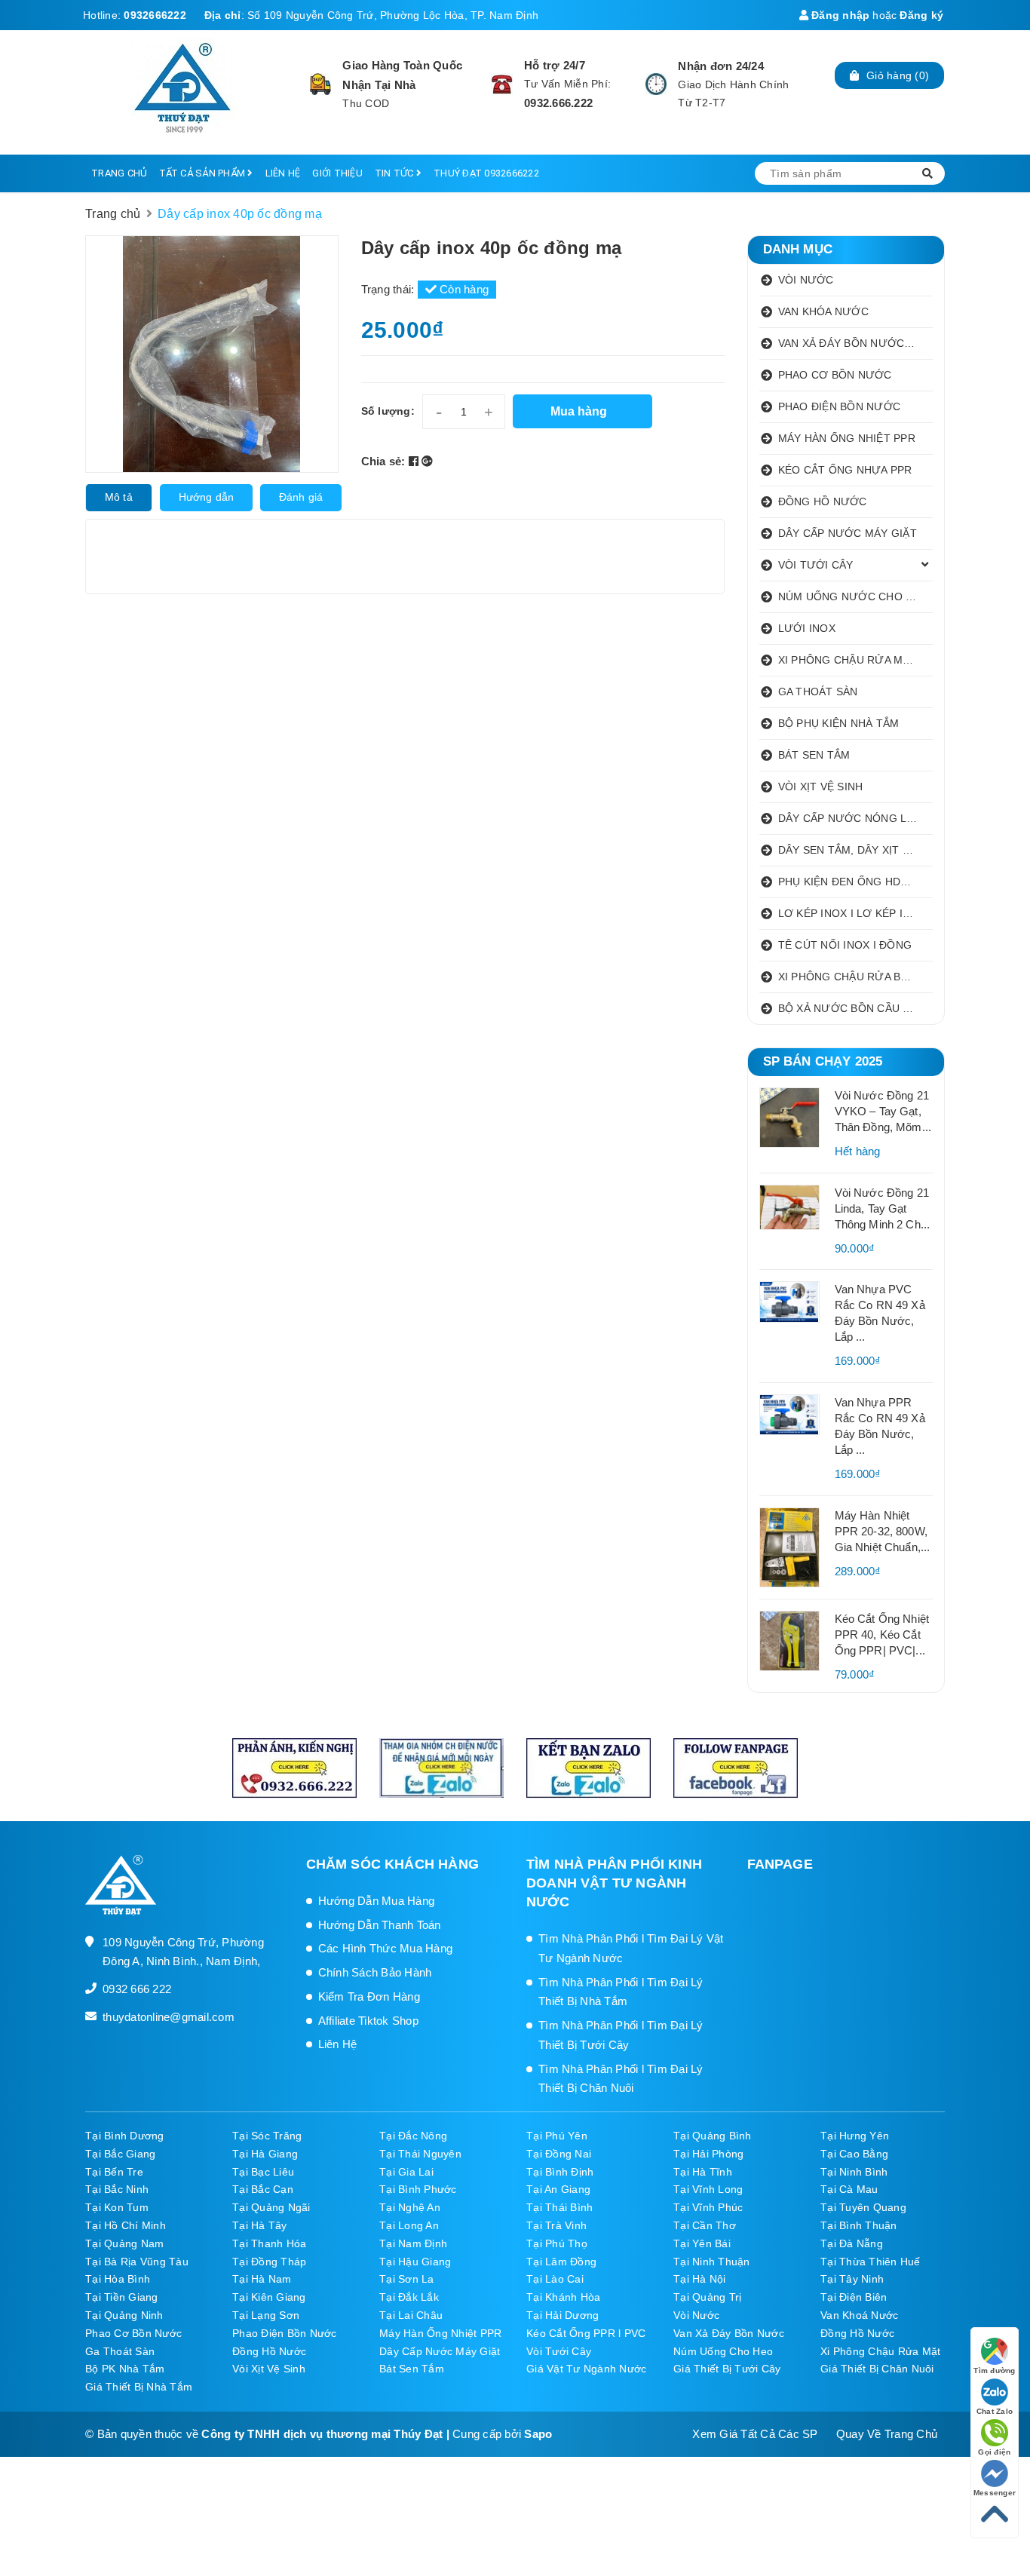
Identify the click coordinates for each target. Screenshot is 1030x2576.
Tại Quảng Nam (124, 2243)
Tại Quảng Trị (707, 2297)
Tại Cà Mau (849, 2189)
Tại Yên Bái (702, 2243)
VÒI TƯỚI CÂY (816, 565)
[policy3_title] (656, 84)
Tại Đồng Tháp (269, 2262)
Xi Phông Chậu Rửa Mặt (880, 2351)
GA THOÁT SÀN (818, 692)
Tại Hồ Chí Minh (126, 2225)
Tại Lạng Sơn (266, 2315)
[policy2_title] (502, 84)
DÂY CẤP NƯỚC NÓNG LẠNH (854, 818)
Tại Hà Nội (700, 2279)
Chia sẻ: (383, 461)
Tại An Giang (558, 2189)
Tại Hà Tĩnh (703, 2172)
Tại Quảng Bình (713, 2136)
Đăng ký (921, 15)
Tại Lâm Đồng (561, 2262)
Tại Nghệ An (410, 2207)
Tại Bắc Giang (120, 2154)
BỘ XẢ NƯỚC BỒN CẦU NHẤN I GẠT (856, 1008)
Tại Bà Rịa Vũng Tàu (137, 2262)
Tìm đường (994, 2371)
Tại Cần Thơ (705, 2225)
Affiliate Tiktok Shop (368, 2021)
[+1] (427, 461)
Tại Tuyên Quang (863, 2207)
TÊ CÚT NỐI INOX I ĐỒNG (845, 945)
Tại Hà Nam (262, 2279)
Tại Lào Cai (555, 2279)
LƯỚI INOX (807, 628)
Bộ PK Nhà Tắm (125, 2369)
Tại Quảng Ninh (124, 2315)
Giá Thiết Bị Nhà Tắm (139, 2387)
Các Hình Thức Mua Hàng (386, 1948)
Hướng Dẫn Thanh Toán (380, 1925)
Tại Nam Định (413, 2243)
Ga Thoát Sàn (120, 2351)
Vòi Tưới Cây (559, 2351)
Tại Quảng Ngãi (271, 2207)
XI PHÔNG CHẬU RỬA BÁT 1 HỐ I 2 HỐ (856, 977)
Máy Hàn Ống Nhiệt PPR (440, 2333)
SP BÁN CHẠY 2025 (823, 1061)
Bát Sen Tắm (412, 2369)
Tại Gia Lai (406, 2172)
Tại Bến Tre (114, 2172)
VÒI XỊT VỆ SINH (821, 787)
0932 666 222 (137, 1989)
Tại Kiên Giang (269, 2297)
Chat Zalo (995, 2411)
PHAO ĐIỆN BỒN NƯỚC (840, 406)
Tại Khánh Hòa (563, 2297)
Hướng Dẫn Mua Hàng (377, 1901)
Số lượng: (388, 411)
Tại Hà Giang (265, 2154)
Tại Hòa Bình (118, 2279)
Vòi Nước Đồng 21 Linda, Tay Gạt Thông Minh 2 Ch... (883, 1208)
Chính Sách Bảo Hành (375, 1972)
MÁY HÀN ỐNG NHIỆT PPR (847, 438)
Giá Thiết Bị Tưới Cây (727, 2369)
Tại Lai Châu (411, 2315)
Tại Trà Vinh (556, 2225)
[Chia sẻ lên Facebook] (415, 461)
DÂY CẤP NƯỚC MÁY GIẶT (848, 533)
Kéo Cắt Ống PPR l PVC (586, 2333)
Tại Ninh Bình (854, 2172)
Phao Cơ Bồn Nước (133, 2333)
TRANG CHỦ (119, 173)
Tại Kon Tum (117, 2207)
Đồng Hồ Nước (857, 2333)
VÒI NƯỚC (806, 280)
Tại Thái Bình (559, 2207)
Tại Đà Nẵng (852, 2243)
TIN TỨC (395, 173)
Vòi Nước (696, 2315)
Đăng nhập (839, 15)
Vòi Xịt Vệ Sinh (269, 2369)
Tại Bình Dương (125, 2136)
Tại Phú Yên (557, 2136)
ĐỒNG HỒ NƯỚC (823, 501)
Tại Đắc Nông (413, 2136)
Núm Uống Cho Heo (723, 2351)
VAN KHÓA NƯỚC (823, 311)
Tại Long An (409, 2225)
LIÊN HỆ (283, 173)
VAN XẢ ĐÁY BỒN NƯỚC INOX (856, 343)
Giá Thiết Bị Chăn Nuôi (877, 2369)
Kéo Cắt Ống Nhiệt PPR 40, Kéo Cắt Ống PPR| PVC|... (882, 1635)
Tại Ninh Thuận (712, 2262)
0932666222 (155, 15)
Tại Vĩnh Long (708, 2189)
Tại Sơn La (407, 2279)
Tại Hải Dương (563, 2315)
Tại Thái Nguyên (420, 2154)
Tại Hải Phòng (708, 2154)
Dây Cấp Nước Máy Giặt (440, 2351)
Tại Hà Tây (260, 2225)
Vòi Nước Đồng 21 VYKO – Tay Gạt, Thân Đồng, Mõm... (883, 1111)
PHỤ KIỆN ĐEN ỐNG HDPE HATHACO (856, 882)
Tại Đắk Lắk (409, 2297)
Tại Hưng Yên (855, 2136)
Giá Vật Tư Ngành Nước (586, 2369)
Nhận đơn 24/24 (721, 66)
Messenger (995, 2493)
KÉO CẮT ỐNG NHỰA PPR (845, 470)
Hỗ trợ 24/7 (555, 65)
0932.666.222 (558, 103)
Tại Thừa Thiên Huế (871, 2262)
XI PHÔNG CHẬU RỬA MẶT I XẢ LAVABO (856, 660)
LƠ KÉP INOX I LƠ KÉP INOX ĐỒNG (856, 913)
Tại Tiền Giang (122, 2297)
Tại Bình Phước (418, 2189)
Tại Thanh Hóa (269, 2243)
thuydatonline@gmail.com (169, 2017)
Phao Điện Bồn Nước (285, 2333)
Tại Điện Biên (854, 2297)
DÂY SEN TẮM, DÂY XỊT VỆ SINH (856, 850)
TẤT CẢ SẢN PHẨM (203, 173)
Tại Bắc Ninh (117, 2189)
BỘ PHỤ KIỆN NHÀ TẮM (839, 723)
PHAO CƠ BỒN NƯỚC (835, 375)
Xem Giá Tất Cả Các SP (755, 2434)
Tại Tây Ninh (852, 2279)
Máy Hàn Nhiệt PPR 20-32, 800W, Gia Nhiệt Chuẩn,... (883, 1531)
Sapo (538, 2434)
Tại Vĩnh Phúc (708, 2207)
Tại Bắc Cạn (263, 2189)
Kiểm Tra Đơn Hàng (369, 1996)
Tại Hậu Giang (415, 2262)
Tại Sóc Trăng (267, 2136)
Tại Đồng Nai (559, 2154)
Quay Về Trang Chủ (887, 2434)
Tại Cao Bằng (854, 2154)
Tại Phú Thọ (557, 2243)
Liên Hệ (338, 2044)
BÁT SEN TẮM (814, 755)
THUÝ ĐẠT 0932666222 (486, 173)
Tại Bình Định (560, 2172)
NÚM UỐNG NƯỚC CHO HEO (854, 596)
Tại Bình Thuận (859, 2225)
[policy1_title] (321, 84)
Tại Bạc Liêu (263, 2172)
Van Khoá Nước (859, 2315)
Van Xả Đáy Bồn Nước (729, 2333)
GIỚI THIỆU (337, 173)
